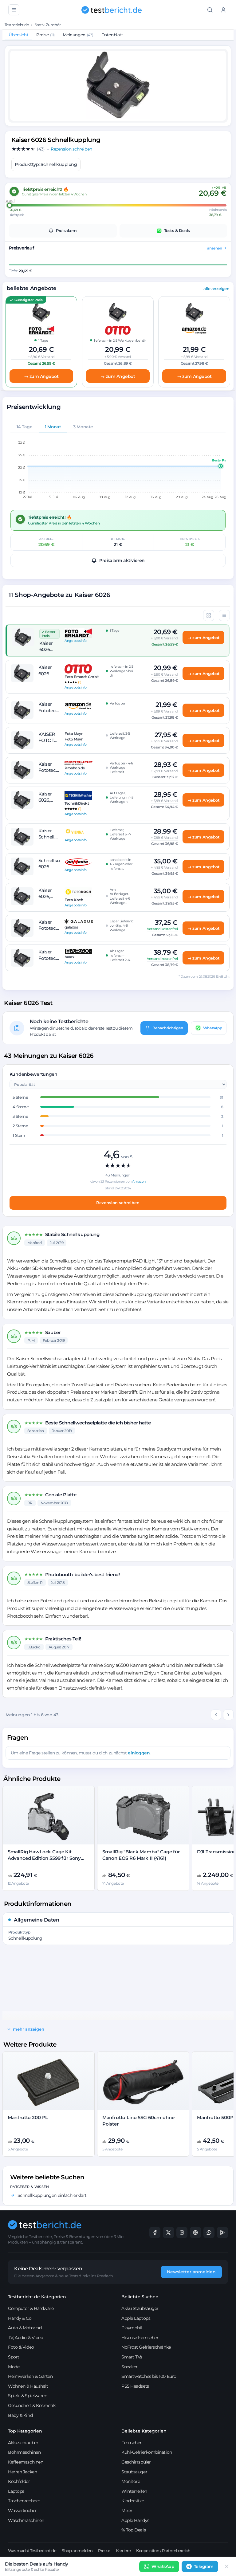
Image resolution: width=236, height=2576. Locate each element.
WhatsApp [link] (163, 2566)
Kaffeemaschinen (26, 2462)
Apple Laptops (136, 2318)
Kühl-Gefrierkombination (147, 2452)
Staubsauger (134, 2472)
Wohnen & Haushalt (28, 2386)
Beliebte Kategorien (144, 2431)
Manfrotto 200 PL (28, 2117)
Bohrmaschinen (24, 2452)
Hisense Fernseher (140, 2338)
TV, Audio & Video (26, 2338)
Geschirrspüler (136, 2462)
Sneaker (130, 2367)
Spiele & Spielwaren (28, 2396)
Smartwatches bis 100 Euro (149, 2376)
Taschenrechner (24, 2501)
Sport (14, 2357)
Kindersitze (133, 2501)
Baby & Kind (20, 2415)
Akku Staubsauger (140, 2308)
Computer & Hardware (31, 2308)
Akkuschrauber (23, 2443)
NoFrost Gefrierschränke (146, 2347)
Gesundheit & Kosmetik (32, 2405)
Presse (104, 2550)
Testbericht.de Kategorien (37, 2297)
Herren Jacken (22, 2472)
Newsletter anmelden (191, 2272)
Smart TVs (132, 2357)
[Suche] (210, 10)
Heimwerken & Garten (30, 2376)
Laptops (16, 2491)
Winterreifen (134, 2491)
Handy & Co (20, 2318)
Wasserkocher (22, 2511)
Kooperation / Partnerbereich (163, 2550)
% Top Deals (134, 2530)
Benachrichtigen (168, 1028)
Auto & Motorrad (25, 2328)
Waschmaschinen (26, 2520)
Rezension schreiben (118, 1203)
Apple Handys (135, 2520)
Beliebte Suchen (140, 2297)
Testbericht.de (17, 25)
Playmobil (132, 2328)
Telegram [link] (204, 2566)
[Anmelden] (223, 10)
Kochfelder (19, 2481)
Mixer (127, 2511)
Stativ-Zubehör (48, 25)
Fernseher (132, 2443)
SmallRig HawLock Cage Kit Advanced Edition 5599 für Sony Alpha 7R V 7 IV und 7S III (44, 1858)
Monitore (131, 2481)
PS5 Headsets (135, 2386)
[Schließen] (227, 2566)
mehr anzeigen (29, 2029)
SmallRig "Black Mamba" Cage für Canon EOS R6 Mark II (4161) (141, 1855)
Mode (14, 2367)
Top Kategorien (25, 2431)
